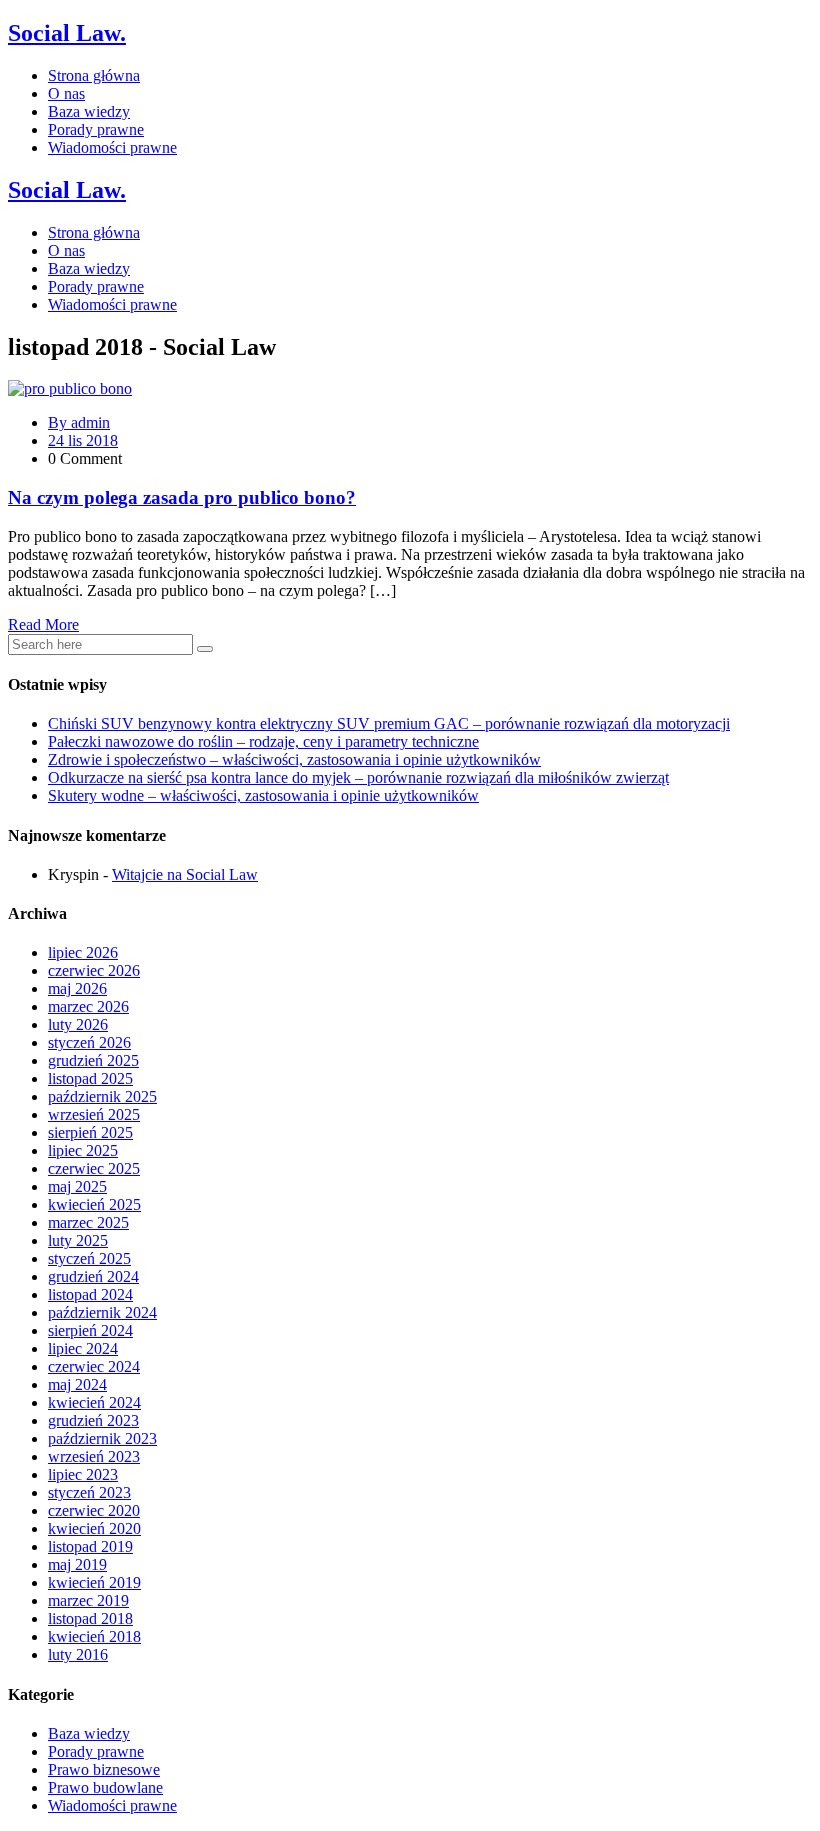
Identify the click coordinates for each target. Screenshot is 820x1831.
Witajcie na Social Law (185, 874)
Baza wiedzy (89, 111)
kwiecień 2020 (94, 1528)
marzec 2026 (88, 1006)
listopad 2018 (90, 1618)
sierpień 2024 (90, 1330)
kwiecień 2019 (94, 1582)
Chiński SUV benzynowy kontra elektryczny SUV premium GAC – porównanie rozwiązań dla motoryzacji (389, 723)
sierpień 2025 (90, 1132)
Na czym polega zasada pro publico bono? (182, 497)
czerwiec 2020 (94, 1510)
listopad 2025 (90, 1078)
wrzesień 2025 (94, 1114)
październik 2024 (102, 1312)
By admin (79, 422)
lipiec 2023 (83, 1474)
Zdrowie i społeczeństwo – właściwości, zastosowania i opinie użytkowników (294, 759)
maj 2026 (77, 988)
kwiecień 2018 (94, 1636)
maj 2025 (77, 1186)
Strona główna (94, 75)
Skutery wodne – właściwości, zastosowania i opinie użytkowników (263, 795)
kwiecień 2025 (94, 1204)
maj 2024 (77, 1384)
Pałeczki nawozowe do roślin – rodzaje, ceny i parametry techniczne (263, 741)
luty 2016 (78, 1654)
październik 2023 (102, 1438)
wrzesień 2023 (94, 1456)
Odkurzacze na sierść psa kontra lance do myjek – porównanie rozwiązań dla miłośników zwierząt (358, 777)
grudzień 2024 (93, 1276)
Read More (43, 624)
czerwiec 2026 (94, 970)
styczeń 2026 (89, 1042)
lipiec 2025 (83, 1150)
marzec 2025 (88, 1222)
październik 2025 (102, 1096)
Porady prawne (96, 129)
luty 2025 (78, 1240)
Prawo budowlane (105, 1787)
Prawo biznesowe (104, 1769)
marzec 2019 (88, 1600)
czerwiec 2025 (94, 1168)
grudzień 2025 (93, 1060)
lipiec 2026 (83, 952)
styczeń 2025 (89, 1258)
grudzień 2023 (93, 1420)
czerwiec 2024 (94, 1366)
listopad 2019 (90, 1546)
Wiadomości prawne (112, 147)
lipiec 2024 (83, 1348)
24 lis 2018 (83, 440)
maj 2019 (77, 1564)
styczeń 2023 (89, 1492)
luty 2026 (78, 1024)
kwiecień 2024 (94, 1402)
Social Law (67, 33)
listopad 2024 (90, 1294)
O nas (66, 93)
